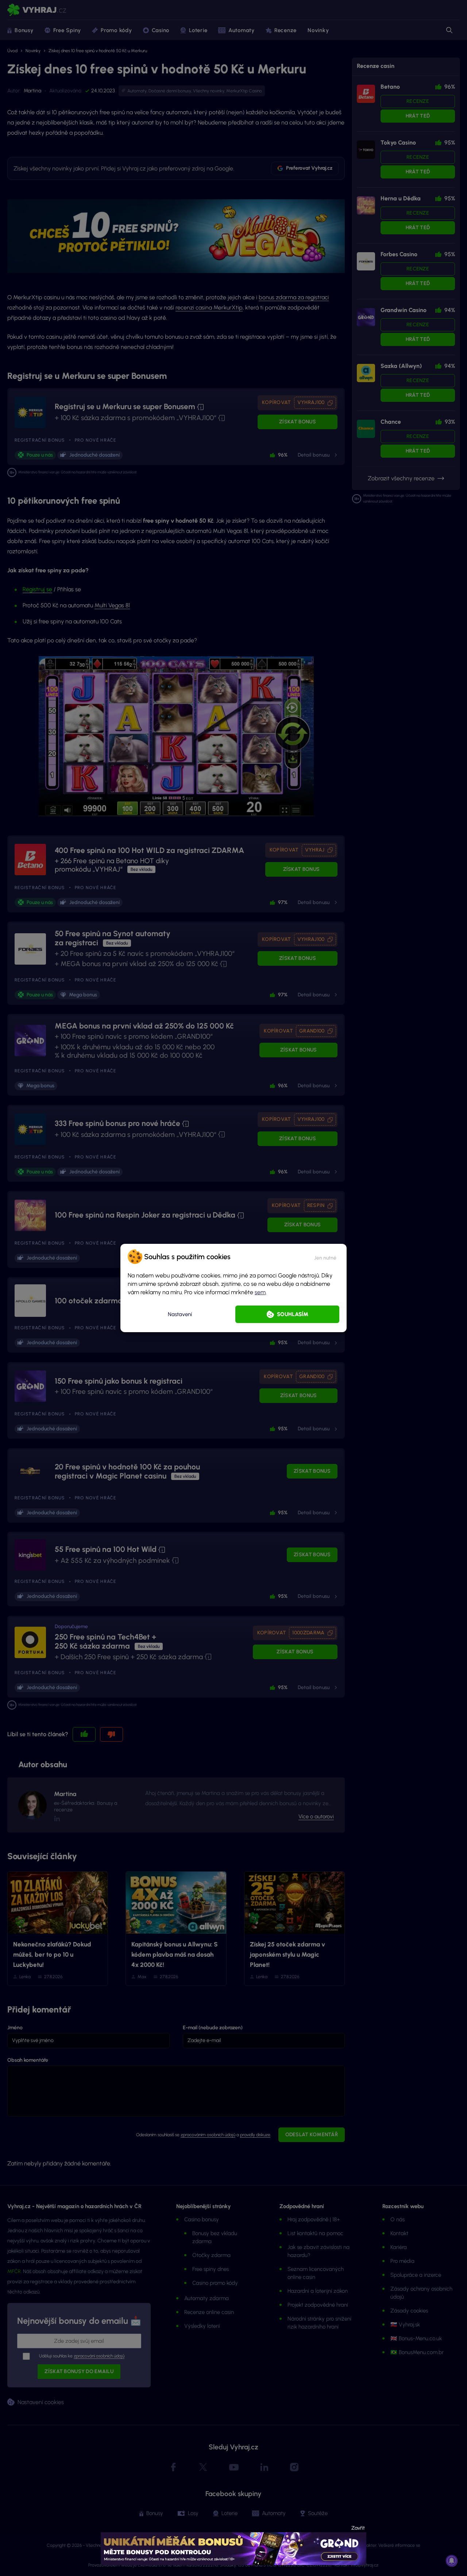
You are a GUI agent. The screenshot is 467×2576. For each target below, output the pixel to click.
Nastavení (180, 1314)
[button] (325, 1257)
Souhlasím (293, 1314)
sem (260, 1292)
